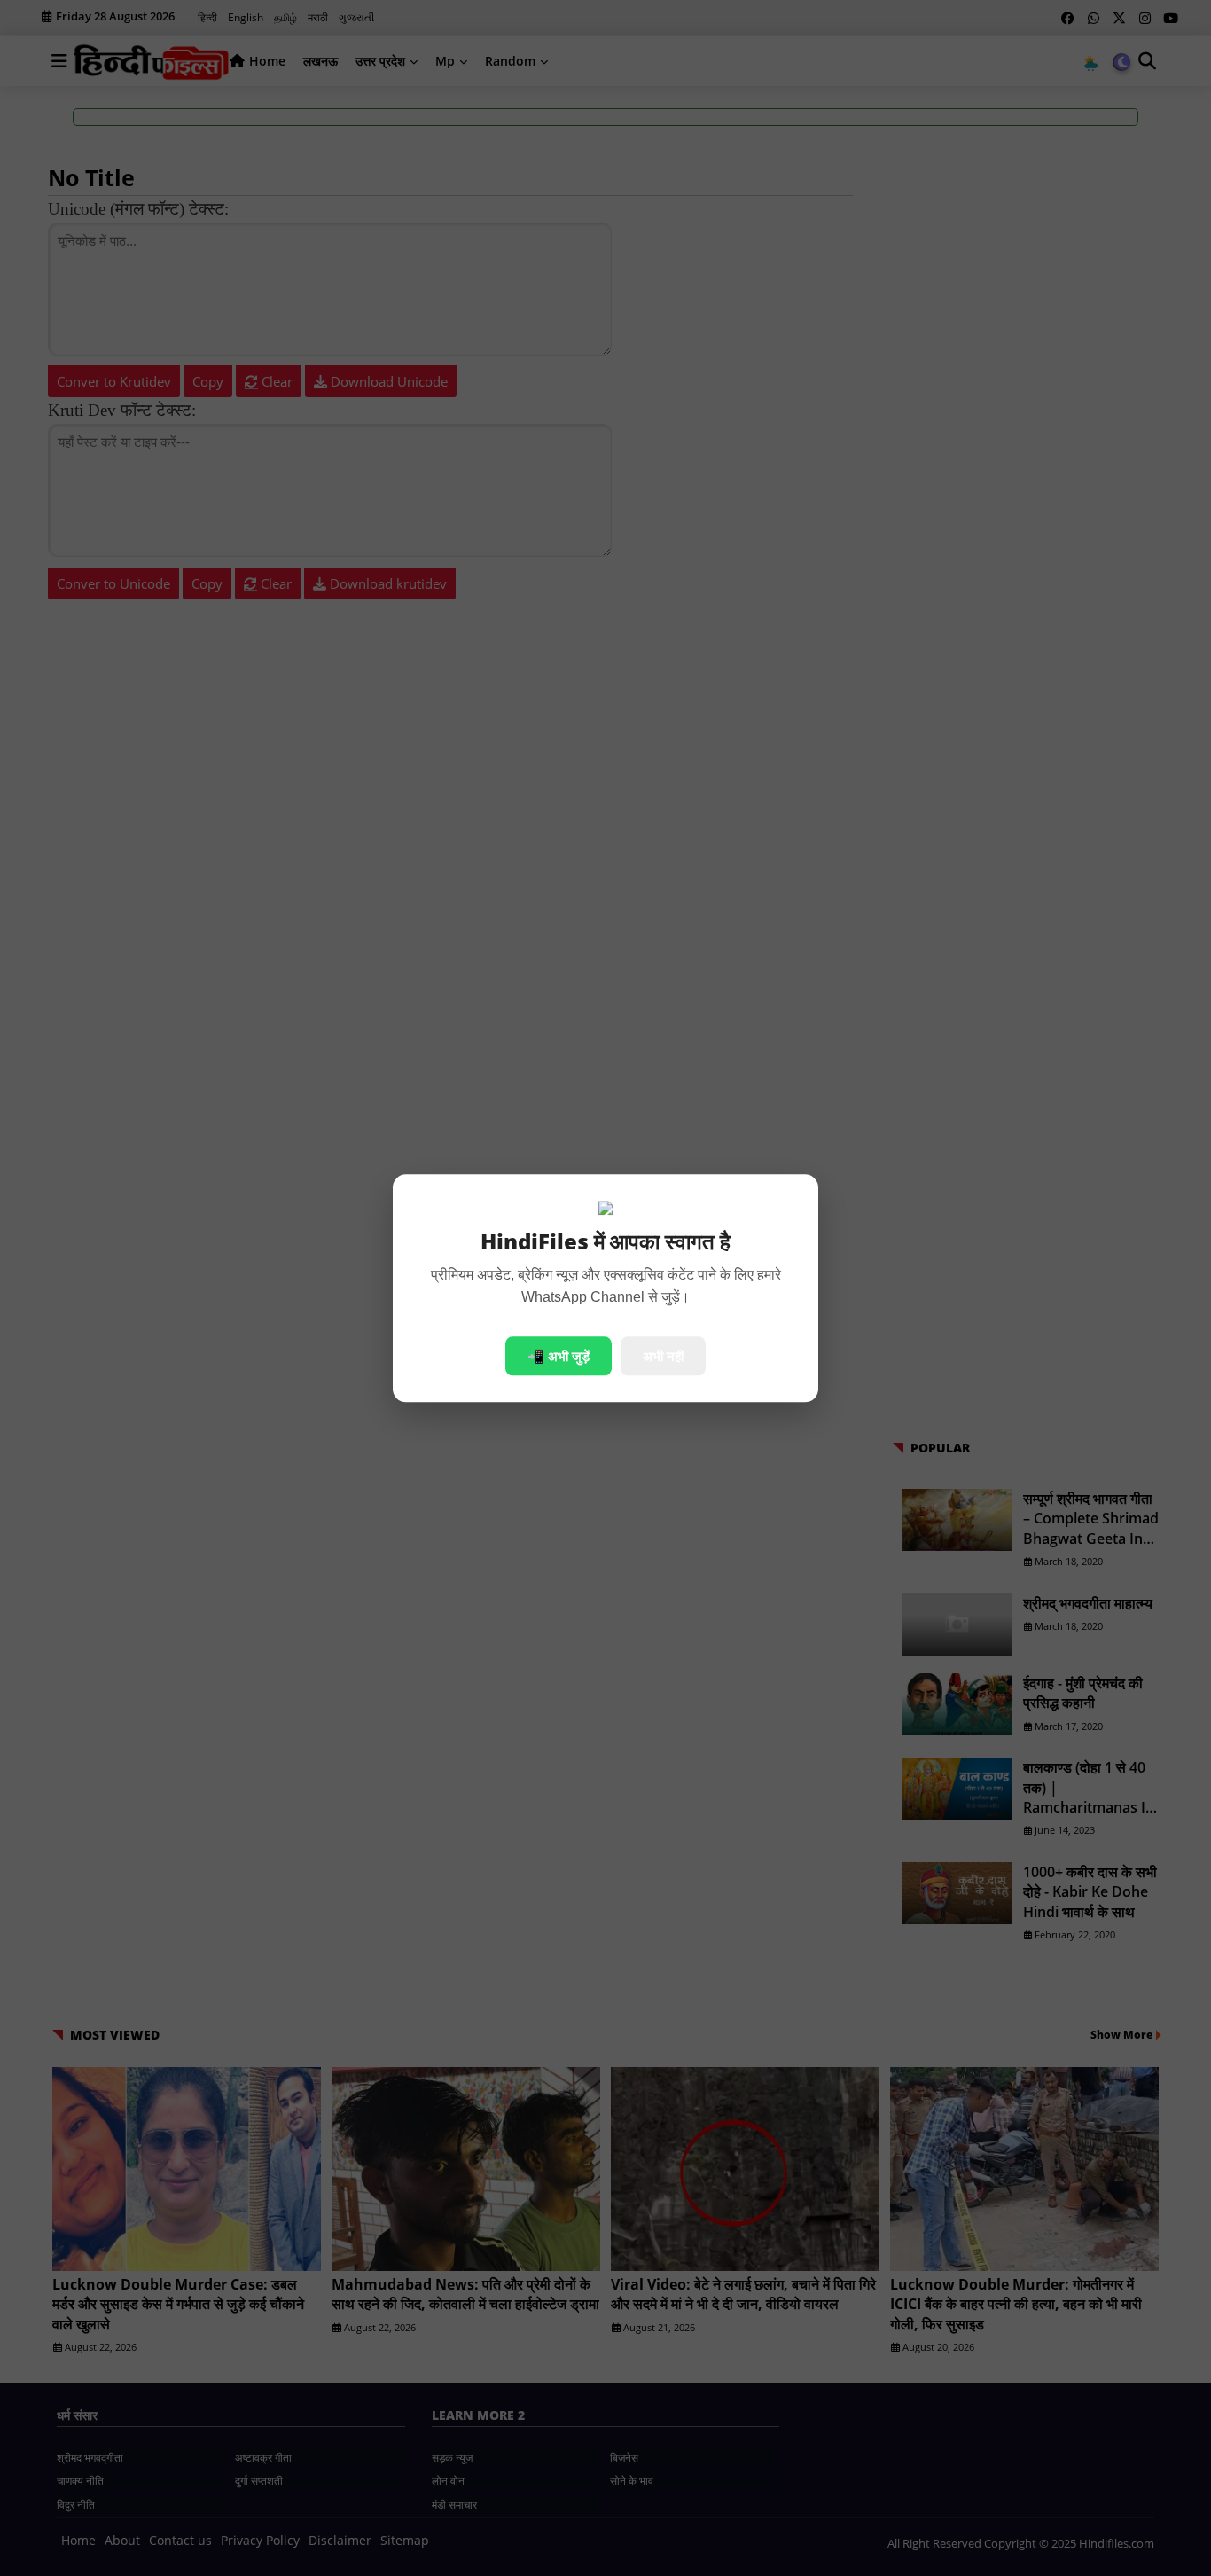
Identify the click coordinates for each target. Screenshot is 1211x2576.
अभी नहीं (663, 1356)
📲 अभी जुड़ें (559, 1356)
